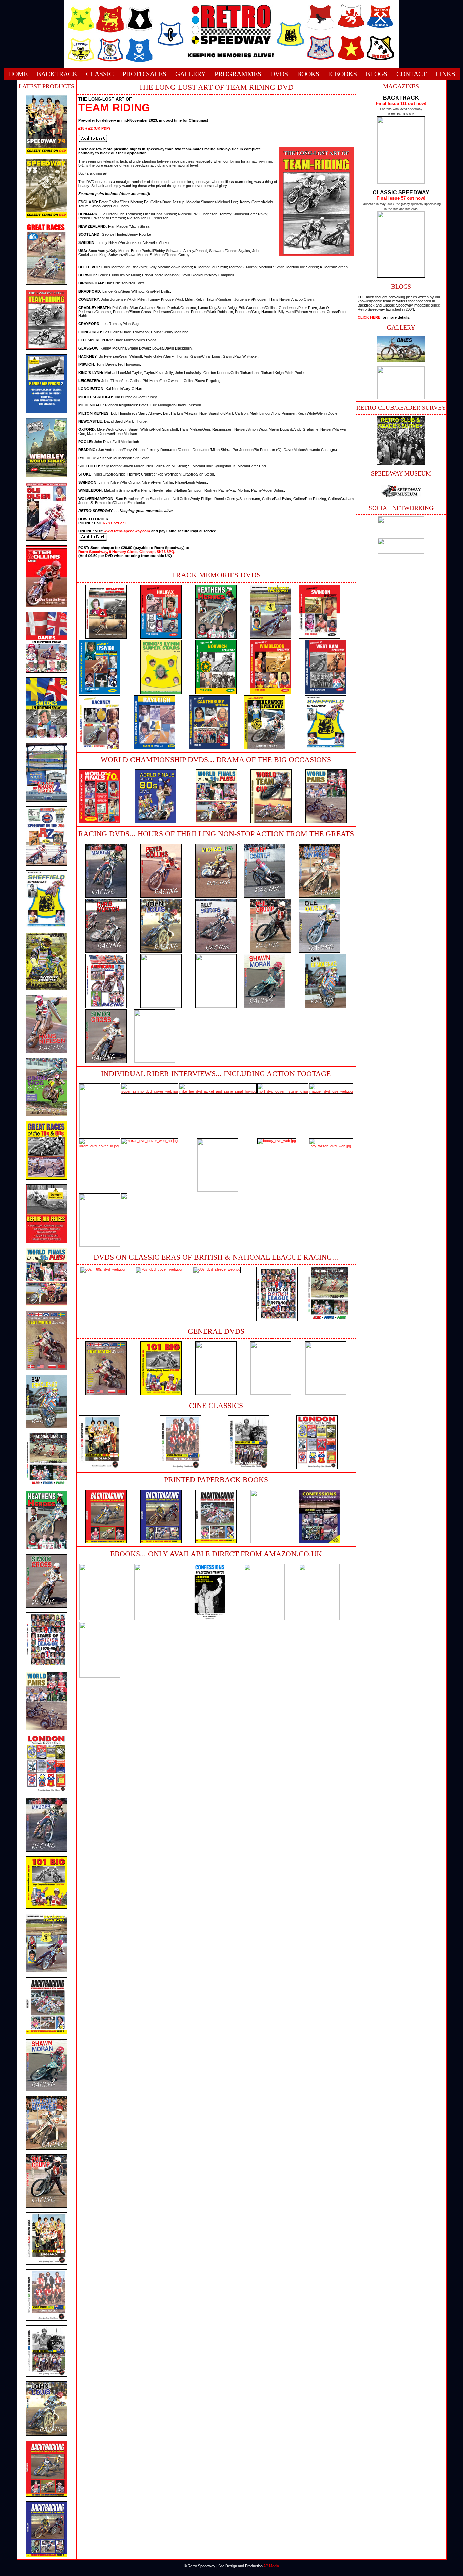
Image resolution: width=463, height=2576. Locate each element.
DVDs (279, 74)
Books (308, 74)
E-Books (343, 74)
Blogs (377, 74)
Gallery (190, 74)
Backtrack (57, 74)
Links (445, 74)
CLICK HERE (369, 317)
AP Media (271, 2566)
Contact (411, 74)
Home (18, 74)
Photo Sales (144, 74)
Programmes (238, 74)
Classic (100, 74)
